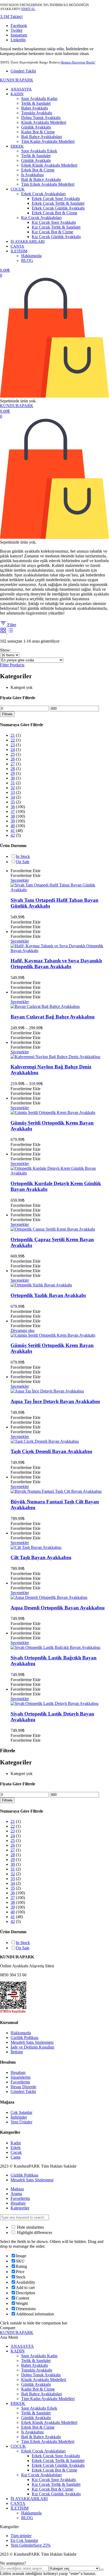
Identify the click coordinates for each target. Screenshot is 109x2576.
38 (13, 816)
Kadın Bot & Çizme (38, 132)
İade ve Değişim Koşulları (32, 2047)
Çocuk (16, 2152)
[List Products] (11, 632)
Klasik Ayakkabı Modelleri (44, 122)
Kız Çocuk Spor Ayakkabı (54, 222)
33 (13, 792)
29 (13, 773)
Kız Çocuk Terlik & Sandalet (56, 227)
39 (13, 821)
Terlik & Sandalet (36, 103)
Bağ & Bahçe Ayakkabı (41, 179)
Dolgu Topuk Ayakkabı (41, 118)
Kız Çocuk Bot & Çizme (53, 232)
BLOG (27, 260)
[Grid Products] (4, 632)
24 (13, 750)
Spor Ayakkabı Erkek (39, 151)
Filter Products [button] (12, 665)
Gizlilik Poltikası (24, 2038)
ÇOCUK (18, 189)
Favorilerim (20, 2082)
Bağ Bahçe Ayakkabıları (42, 137)
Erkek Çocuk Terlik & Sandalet (58, 203)
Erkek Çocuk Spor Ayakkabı (56, 199)
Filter (11, 625)
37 (13, 811)
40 (13, 826)
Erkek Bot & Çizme (38, 170)
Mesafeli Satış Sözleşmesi (32, 2042)
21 (13, 735)
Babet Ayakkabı (35, 108)
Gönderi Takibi (23, 71)
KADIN (17, 94)
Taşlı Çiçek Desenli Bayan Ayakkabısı (51, 1451)
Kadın (16, 2143)
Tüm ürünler (21, 2536)
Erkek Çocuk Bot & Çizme (54, 213)
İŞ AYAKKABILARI (28, 242)
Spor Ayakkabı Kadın (39, 99)
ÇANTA (17, 246)
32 (13, 788)
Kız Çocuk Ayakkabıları (41, 218)
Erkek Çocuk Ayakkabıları (43, 194)
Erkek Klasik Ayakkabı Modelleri (49, 165)
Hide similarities (30, 2227)
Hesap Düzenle (23, 2087)
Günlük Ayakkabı (36, 127)
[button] (11, 17)
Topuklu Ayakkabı (37, 113)
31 (13, 783)
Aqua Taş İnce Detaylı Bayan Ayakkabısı (55, 1401)
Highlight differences (34, 2233)
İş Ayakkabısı (32, 175)
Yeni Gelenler (31, 2545)
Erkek (16, 2148)
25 (13, 754)
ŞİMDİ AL (28, 9)
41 (13, 830)
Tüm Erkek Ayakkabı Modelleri (48, 184)
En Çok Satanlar (24, 2540)
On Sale (23, 862)
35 (13, 802)
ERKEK (17, 146)
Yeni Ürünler (21, 2122)
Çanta (15, 2157)
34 (13, 797)
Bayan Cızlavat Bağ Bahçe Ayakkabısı (53, 1017)
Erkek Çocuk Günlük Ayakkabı (58, 208)
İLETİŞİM (19, 251)
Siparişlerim (21, 2077)
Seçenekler (20, 880)
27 (13, 764)
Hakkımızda (31, 256)
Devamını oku (22, 1330)
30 (13, 778)
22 (13, 740)
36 (13, 807)
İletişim (17, 2052)
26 (13, 759)
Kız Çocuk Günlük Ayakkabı (56, 237)
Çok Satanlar (21, 2112)
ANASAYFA (21, 89)
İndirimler (19, 2117)
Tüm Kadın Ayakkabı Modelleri (48, 141)
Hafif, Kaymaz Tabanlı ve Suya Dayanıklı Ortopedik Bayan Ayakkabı (56, 964)
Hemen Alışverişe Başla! (78, 62)
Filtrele (7, 714)
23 (13, 745)
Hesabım (18, 2072)
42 (13, 835)
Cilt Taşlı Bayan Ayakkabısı (41, 1557)
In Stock (23, 856)
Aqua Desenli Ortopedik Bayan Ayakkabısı (58, 1608)
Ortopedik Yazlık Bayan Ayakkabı (48, 1295)
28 (13, 769)
